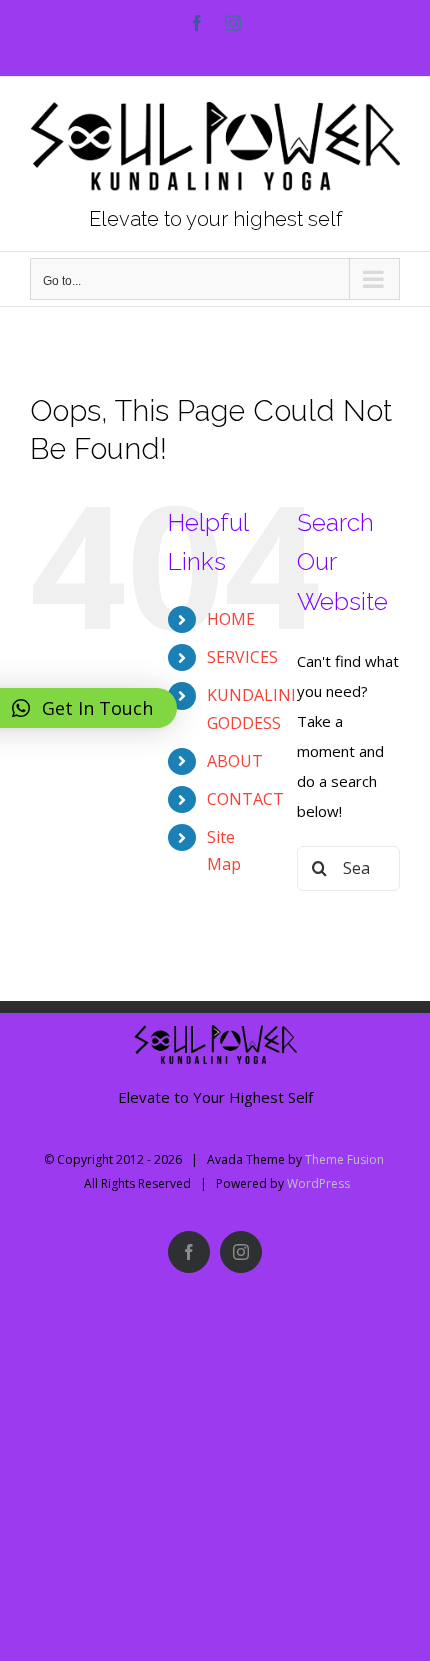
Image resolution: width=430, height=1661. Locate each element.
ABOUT (235, 761)
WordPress (318, 1183)
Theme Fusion (344, 1159)
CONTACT (245, 799)
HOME (231, 619)
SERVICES (242, 657)
